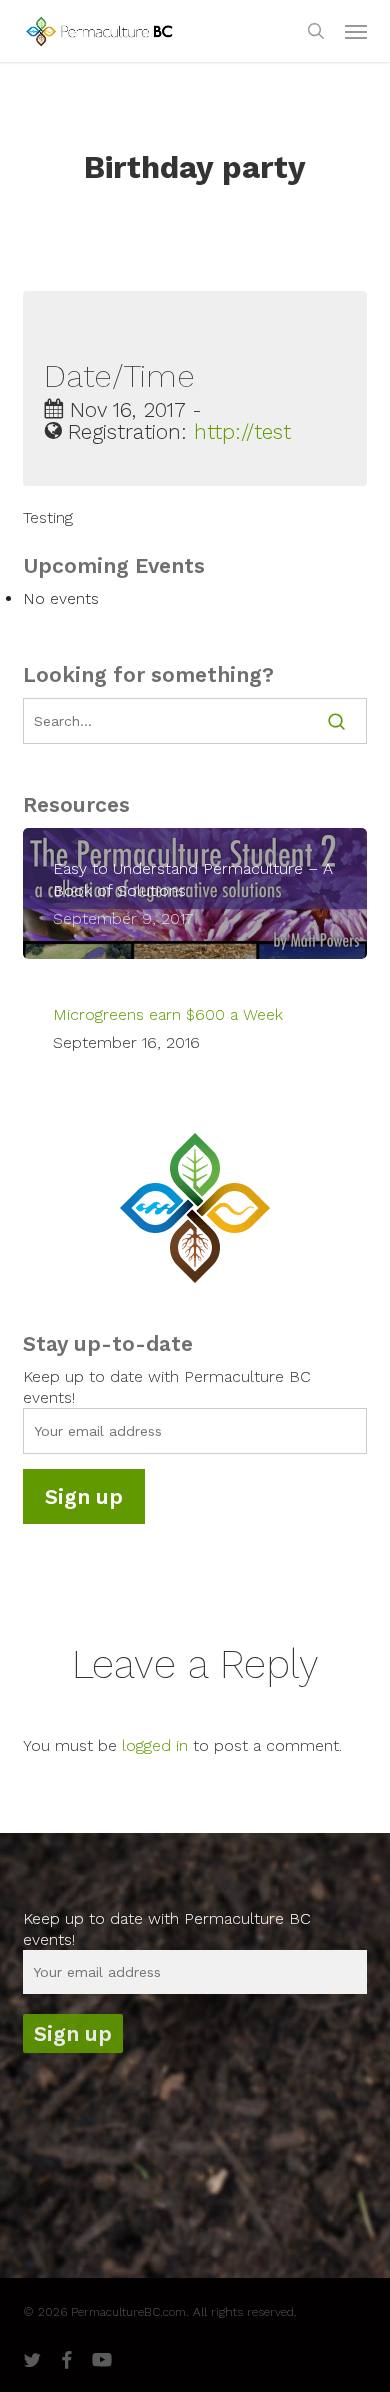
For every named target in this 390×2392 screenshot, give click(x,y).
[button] (356, 31)
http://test (242, 432)
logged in (155, 1745)
